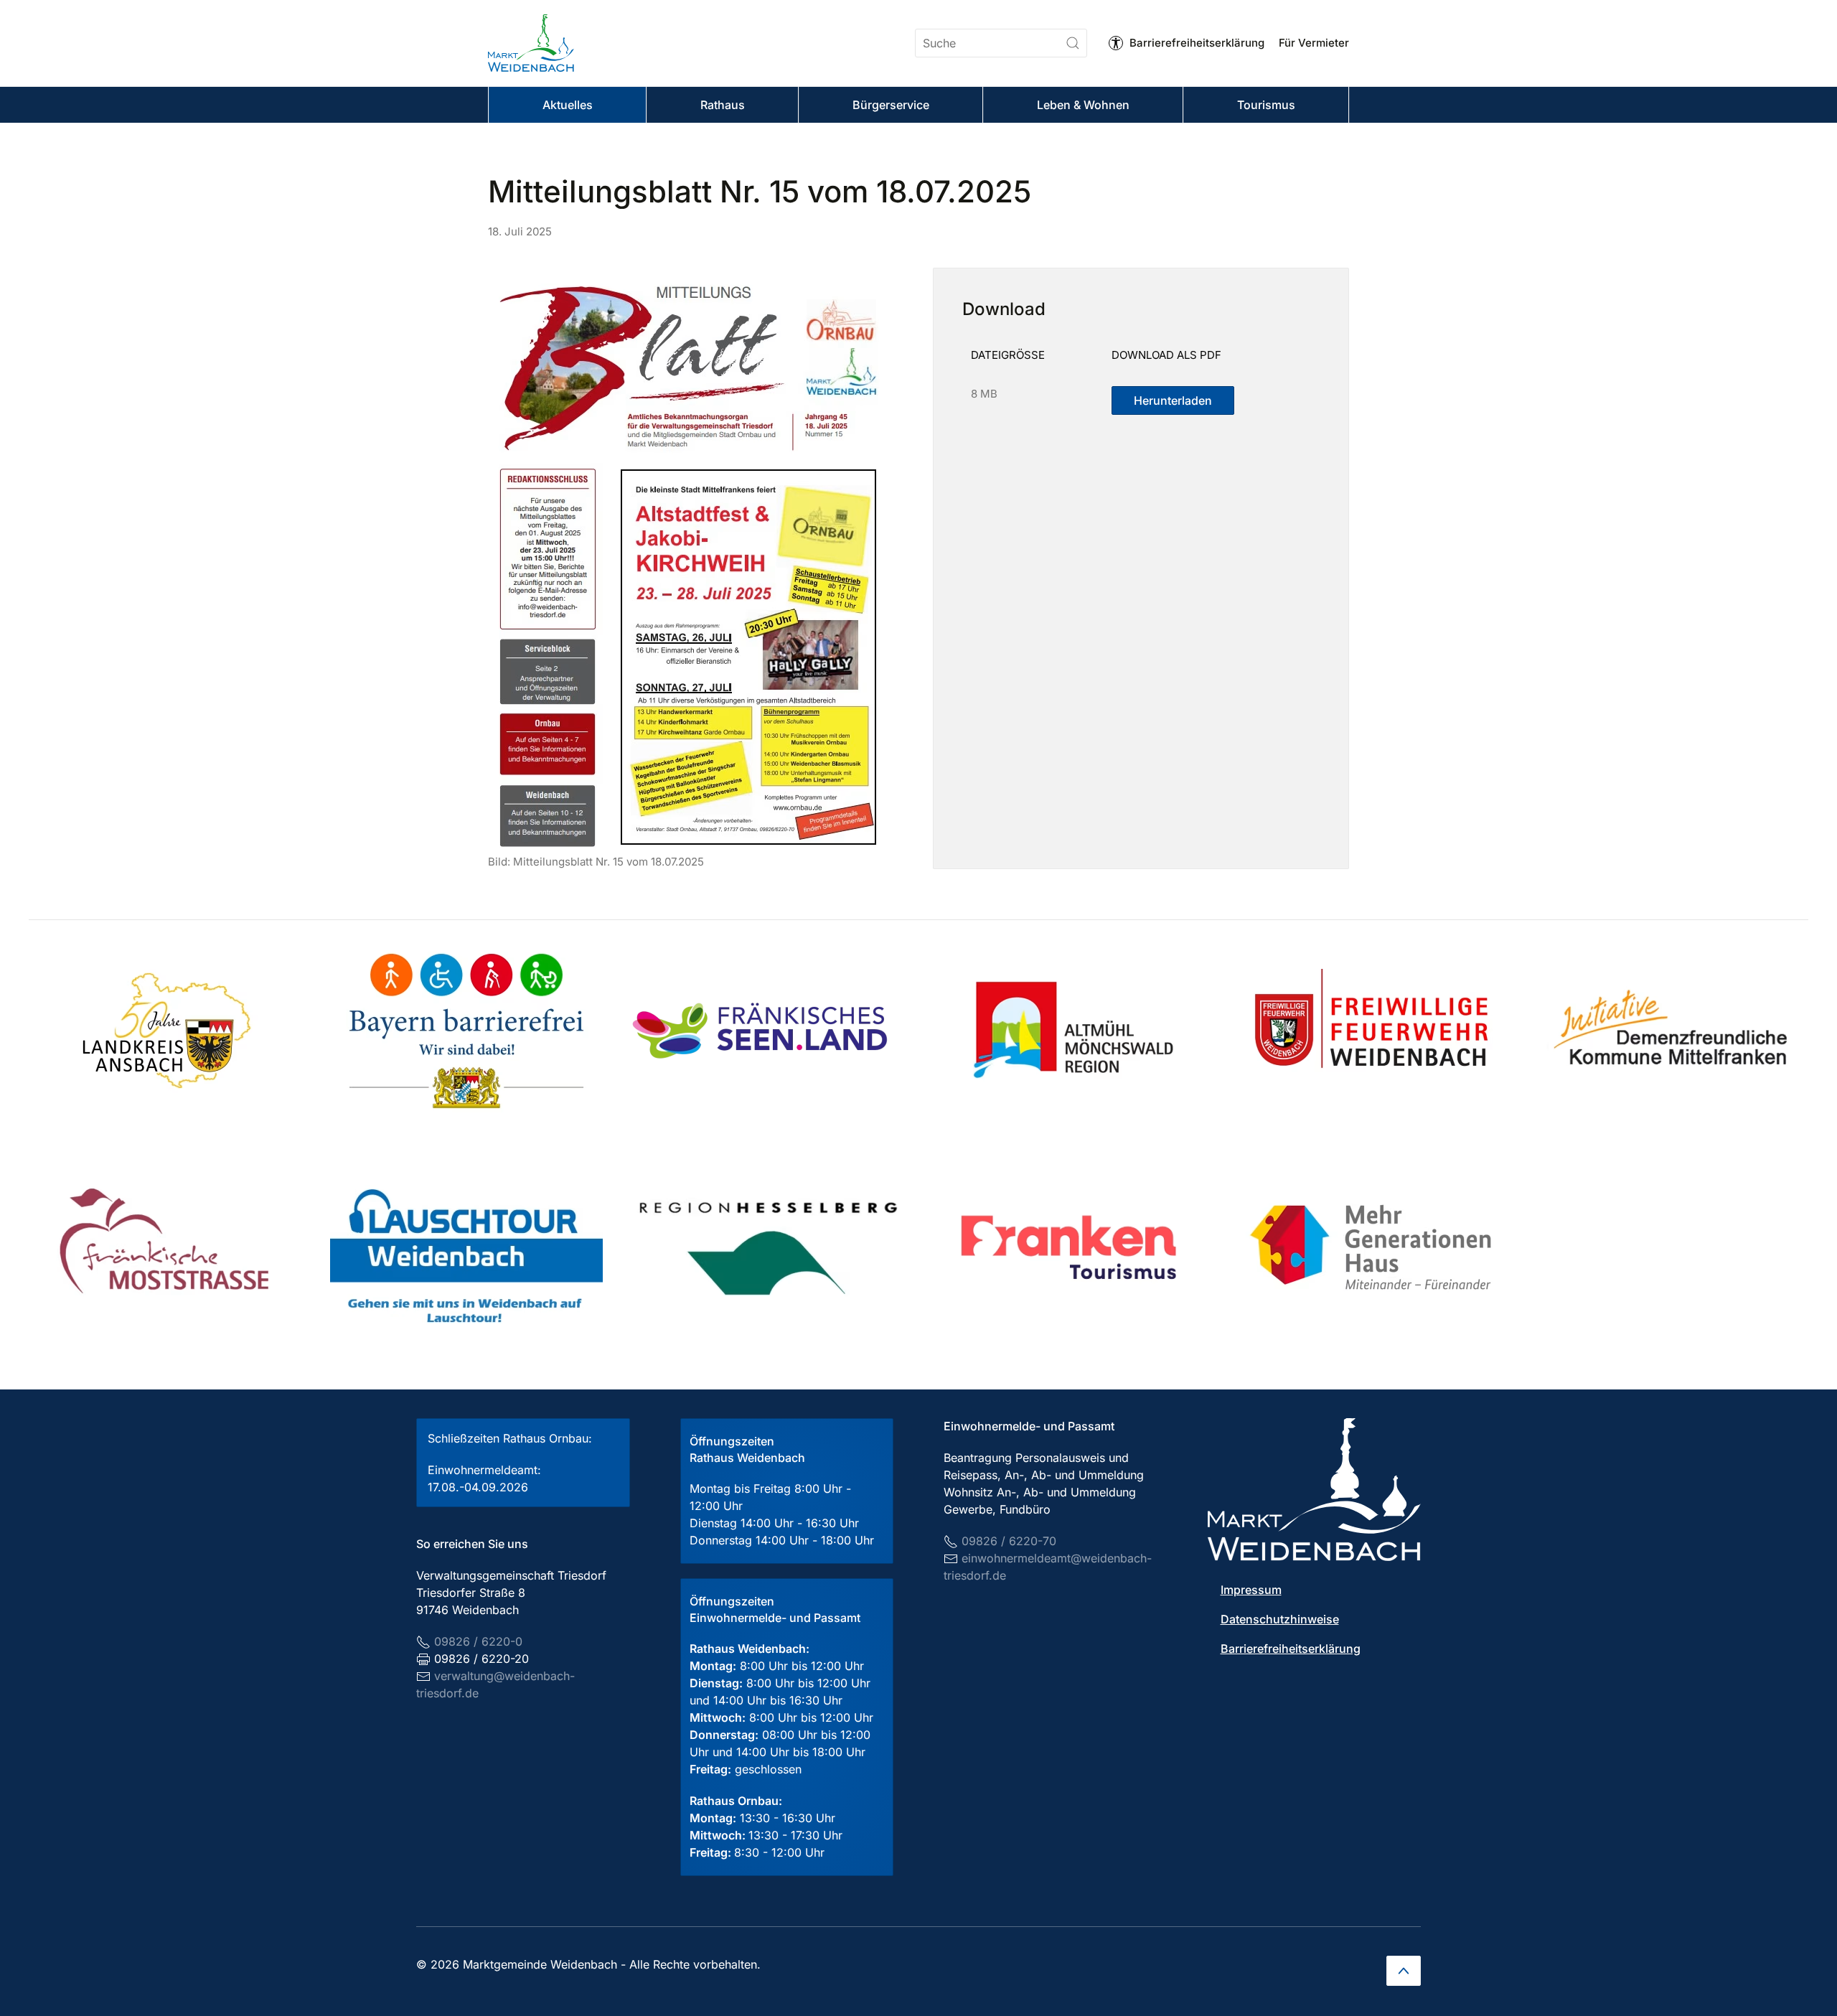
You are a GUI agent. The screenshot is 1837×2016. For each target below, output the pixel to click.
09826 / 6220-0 (478, 1641)
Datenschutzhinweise (1280, 1619)
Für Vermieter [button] (1314, 43)
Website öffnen (768, 1031)
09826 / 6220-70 (1009, 1541)
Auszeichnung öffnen (165, 1031)
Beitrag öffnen (466, 1031)
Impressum (1251, 1590)
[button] (1404, 1971)
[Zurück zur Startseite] (531, 43)
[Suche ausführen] (1073, 43)
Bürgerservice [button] (891, 105)
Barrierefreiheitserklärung (1197, 43)
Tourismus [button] (1266, 105)
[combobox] (1001, 43)
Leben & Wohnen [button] (1083, 105)
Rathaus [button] (723, 105)
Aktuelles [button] (568, 105)
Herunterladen (1173, 400)
